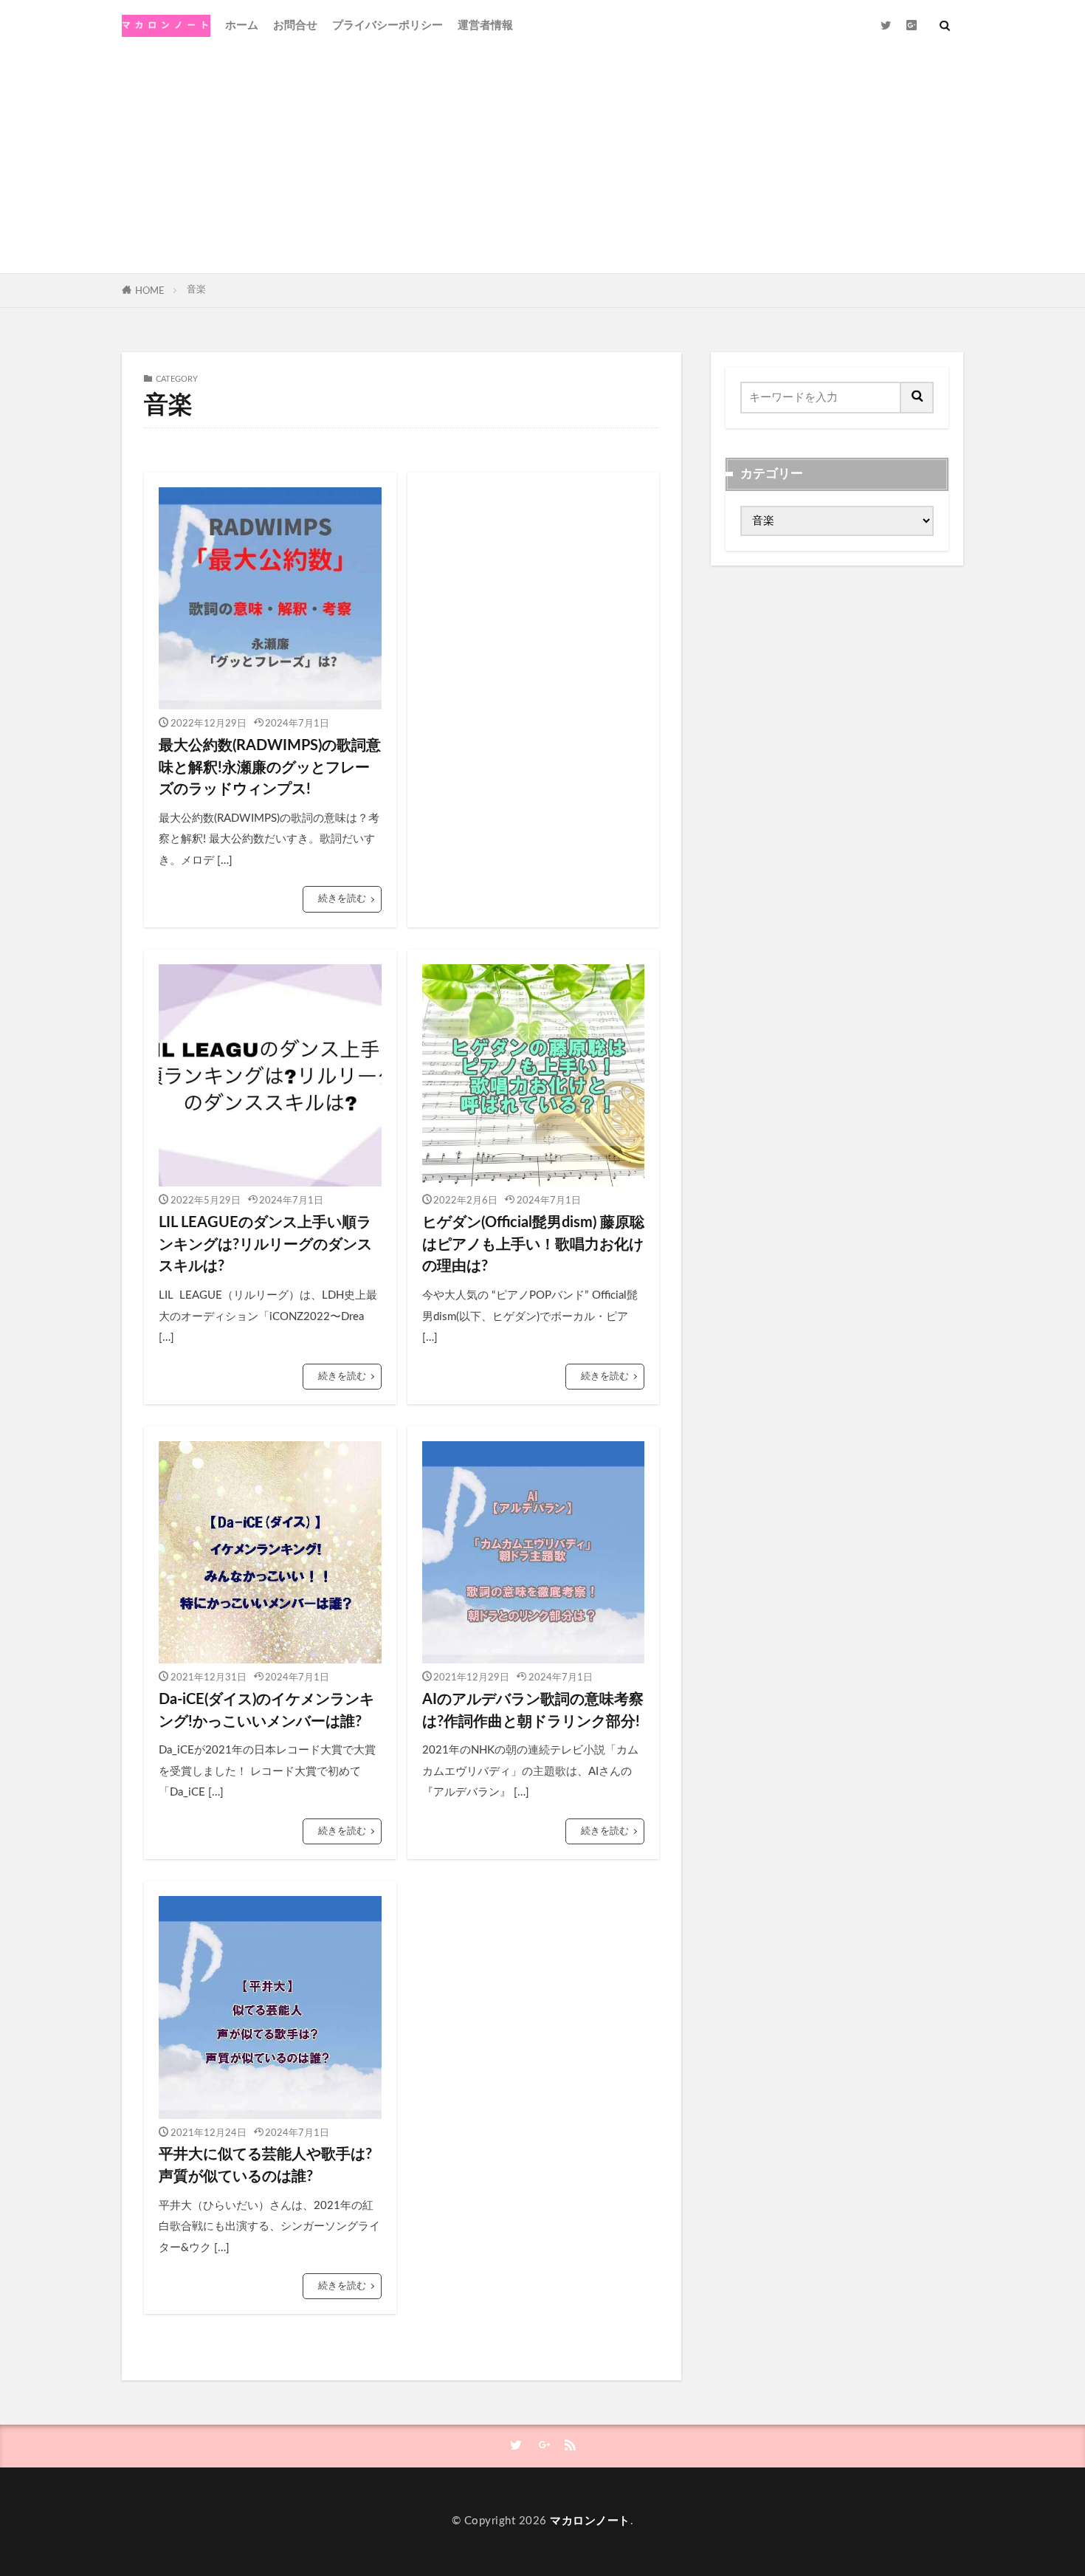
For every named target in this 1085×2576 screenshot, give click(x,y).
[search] (917, 398)
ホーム (242, 25)
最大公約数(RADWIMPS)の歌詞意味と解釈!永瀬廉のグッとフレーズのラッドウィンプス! (270, 767)
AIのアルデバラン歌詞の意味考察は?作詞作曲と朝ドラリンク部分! (533, 1711)
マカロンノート (590, 2521)
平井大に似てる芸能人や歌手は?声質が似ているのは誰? (265, 2165)
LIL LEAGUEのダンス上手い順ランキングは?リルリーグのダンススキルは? (265, 1244)
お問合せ (295, 25)
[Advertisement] (542, 162)
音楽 (196, 289)
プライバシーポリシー (387, 25)
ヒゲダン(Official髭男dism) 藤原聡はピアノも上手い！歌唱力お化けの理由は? (533, 1244)
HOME (150, 291)
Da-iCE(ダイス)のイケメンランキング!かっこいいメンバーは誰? (266, 1711)
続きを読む (342, 899)
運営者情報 (485, 25)
